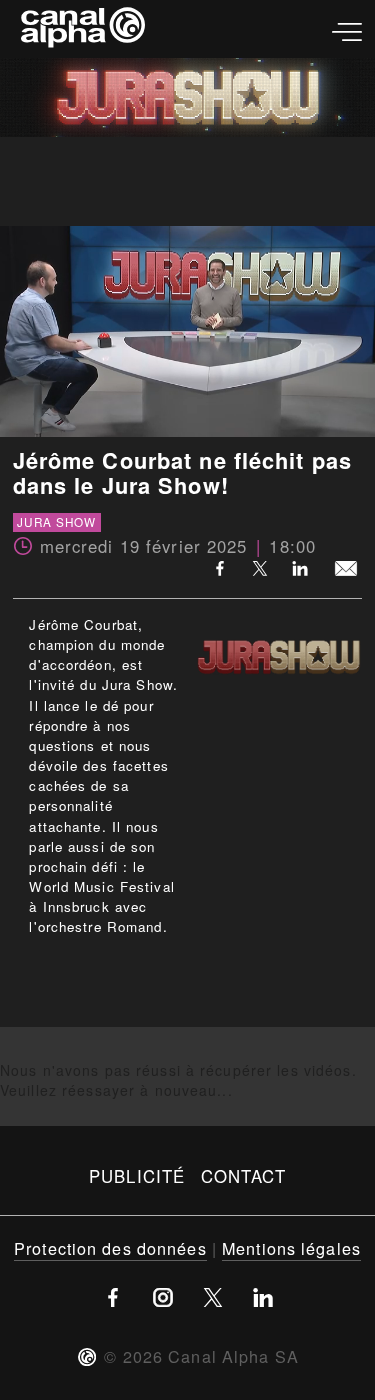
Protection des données (110, 1248)
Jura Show (56, 523)
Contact (243, 1176)
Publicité (137, 1176)
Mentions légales (291, 1248)
